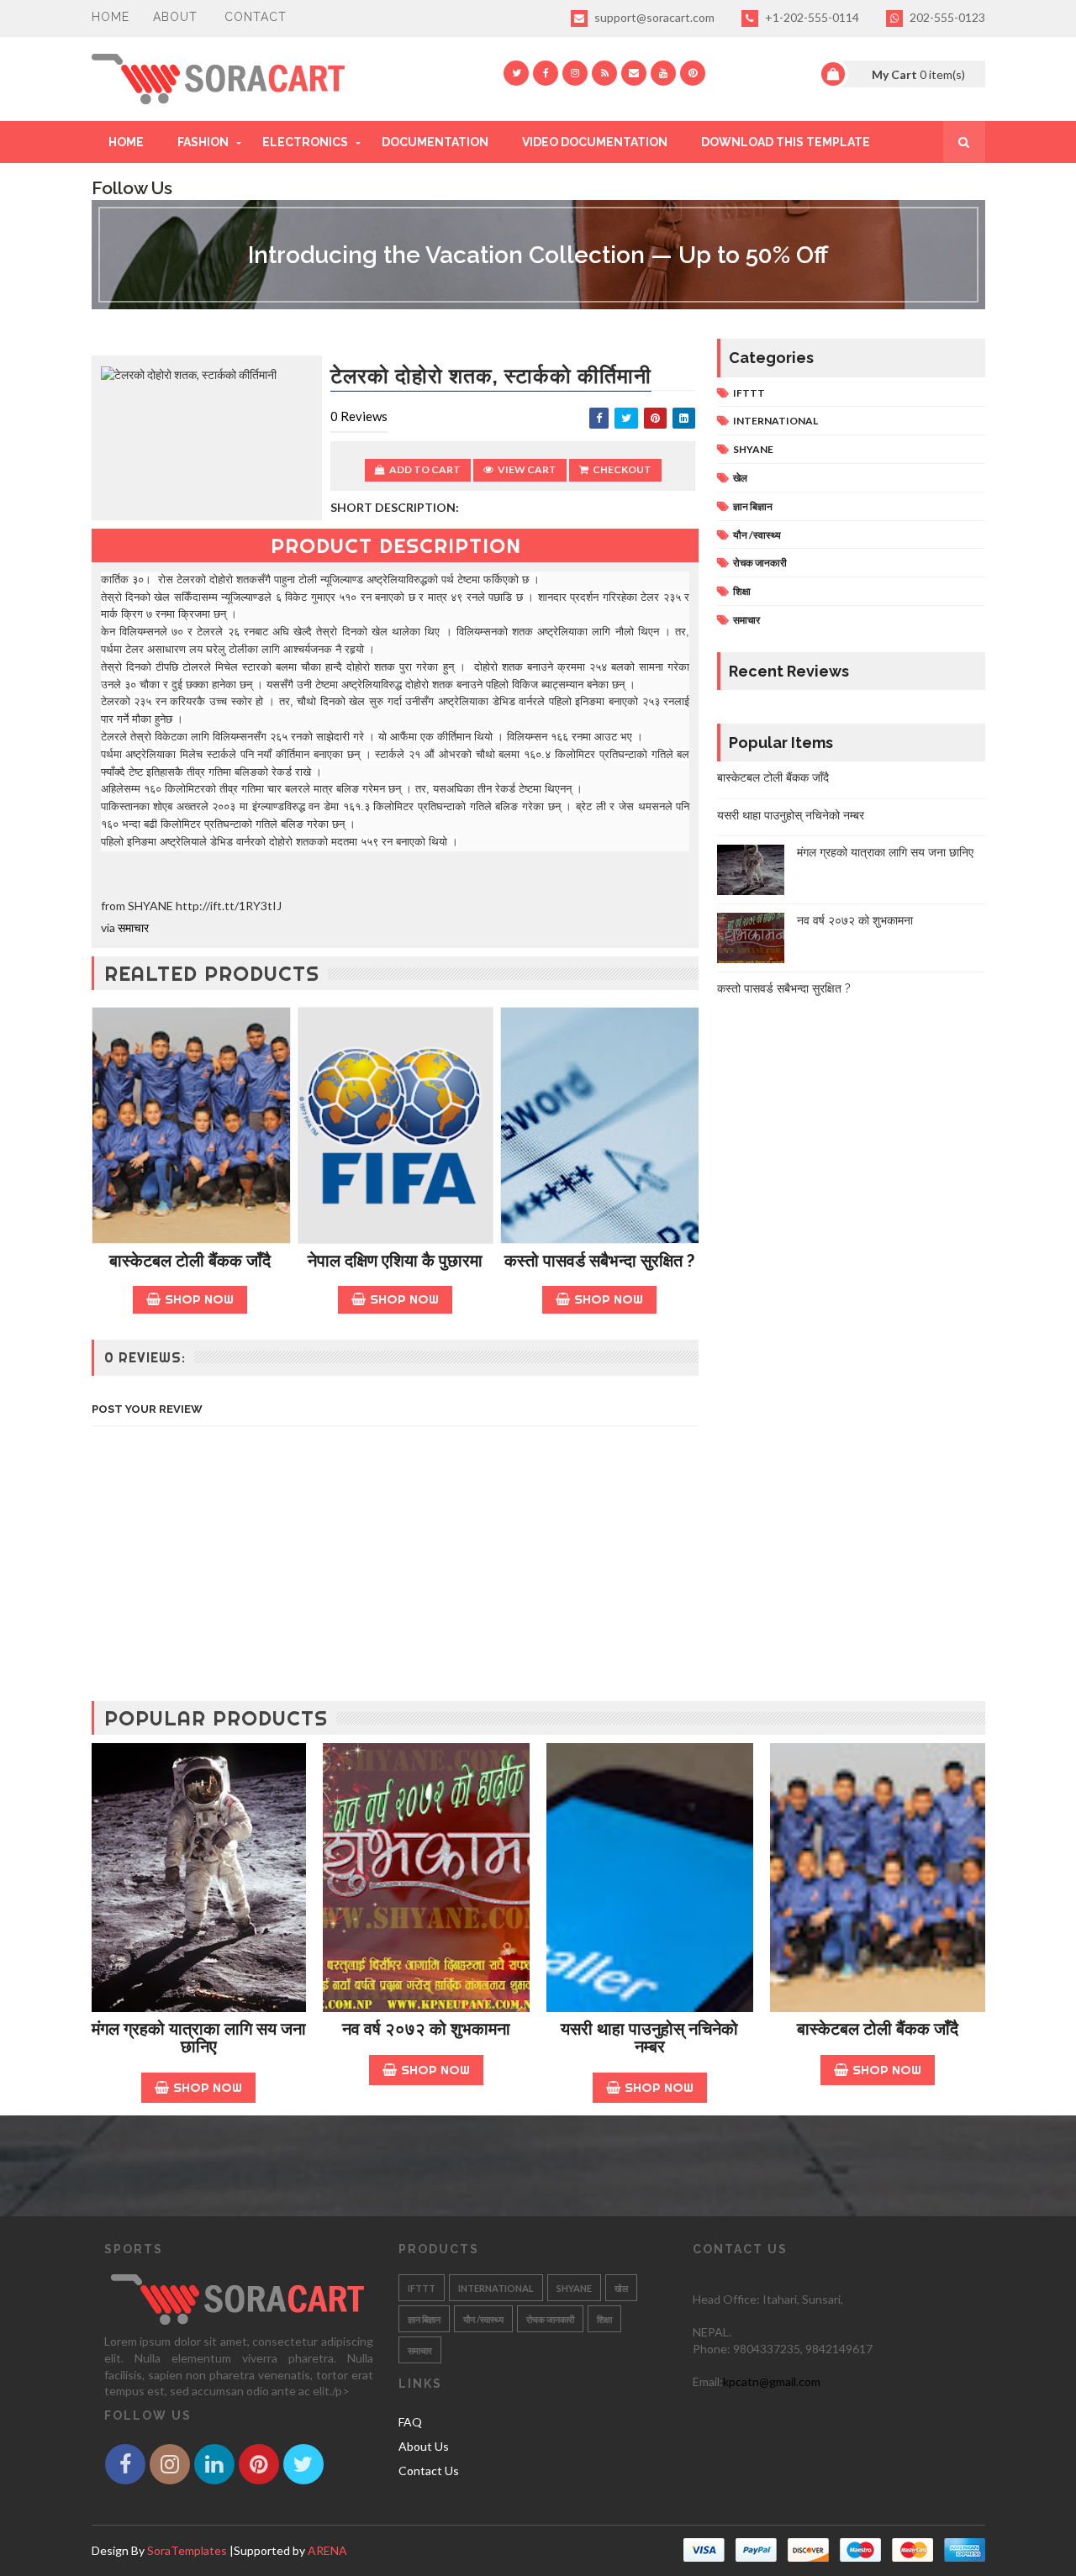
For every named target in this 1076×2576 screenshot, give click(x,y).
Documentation (435, 142)
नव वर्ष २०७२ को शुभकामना (855, 920)
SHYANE (753, 449)
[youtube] (663, 73)
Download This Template (786, 142)
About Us (424, 2446)
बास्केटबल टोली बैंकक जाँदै (190, 1261)
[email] (634, 73)
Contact (256, 17)
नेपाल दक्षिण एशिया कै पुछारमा (395, 1261)
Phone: (713, 2349)
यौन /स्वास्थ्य (757, 535)
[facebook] (546, 73)
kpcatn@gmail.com (772, 2381)
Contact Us (429, 2471)
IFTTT (749, 393)
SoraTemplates (187, 2550)
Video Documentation (595, 142)
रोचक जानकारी (760, 563)
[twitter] (516, 73)
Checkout (622, 469)
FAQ (410, 2422)
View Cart (527, 469)
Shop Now (199, 1299)
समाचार (133, 927)
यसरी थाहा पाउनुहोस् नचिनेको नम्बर (791, 815)
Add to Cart (425, 469)
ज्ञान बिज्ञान (753, 506)
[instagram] (575, 73)
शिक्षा (742, 591)
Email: (708, 2381)
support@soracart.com (653, 17)
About (175, 17)
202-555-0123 (946, 17)
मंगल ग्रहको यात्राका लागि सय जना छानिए (885, 852)
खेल (740, 478)
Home (111, 17)
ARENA (327, 2550)
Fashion (203, 142)
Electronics (305, 142)
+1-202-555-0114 (811, 17)
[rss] (604, 73)
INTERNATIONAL (775, 421)
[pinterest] (693, 73)
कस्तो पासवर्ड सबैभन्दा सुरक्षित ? (599, 1261)
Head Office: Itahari (745, 2299)
